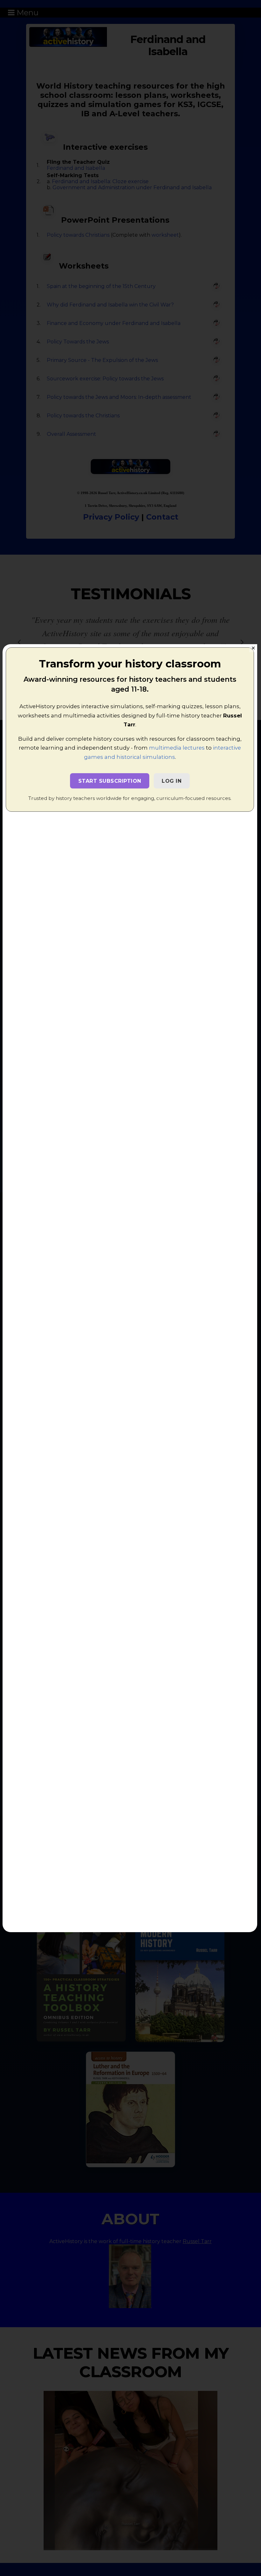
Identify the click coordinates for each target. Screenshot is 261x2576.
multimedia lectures (177, 748)
